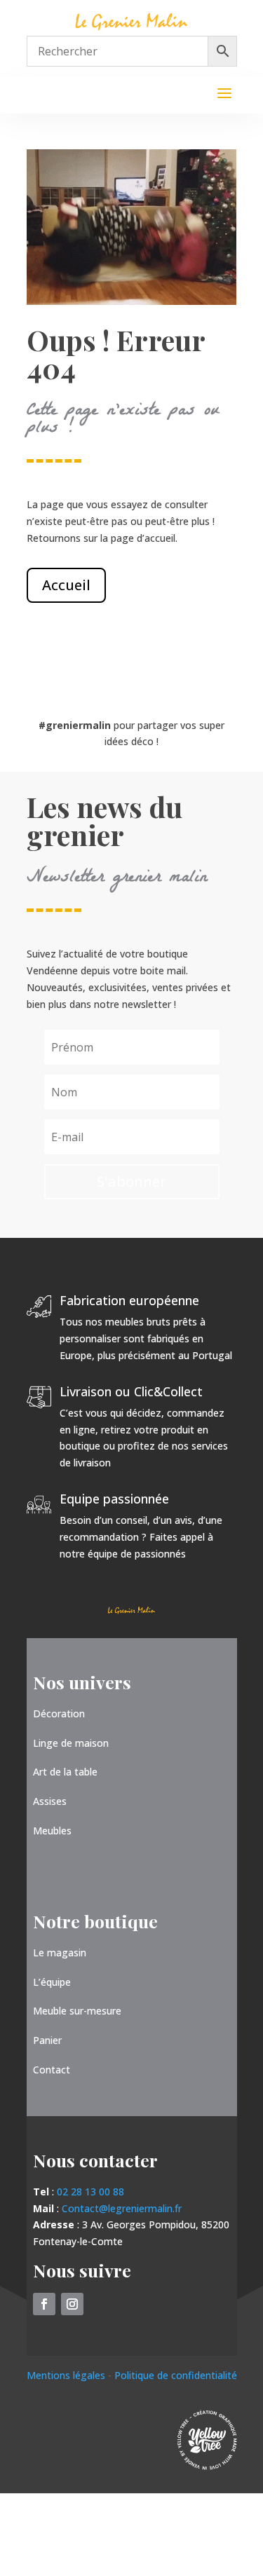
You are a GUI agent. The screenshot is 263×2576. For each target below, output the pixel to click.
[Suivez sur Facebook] (44, 2304)
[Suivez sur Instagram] (72, 2304)
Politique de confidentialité (176, 2375)
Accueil (66, 585)
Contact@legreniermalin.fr (122, 2208)
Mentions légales (67, 2375)
